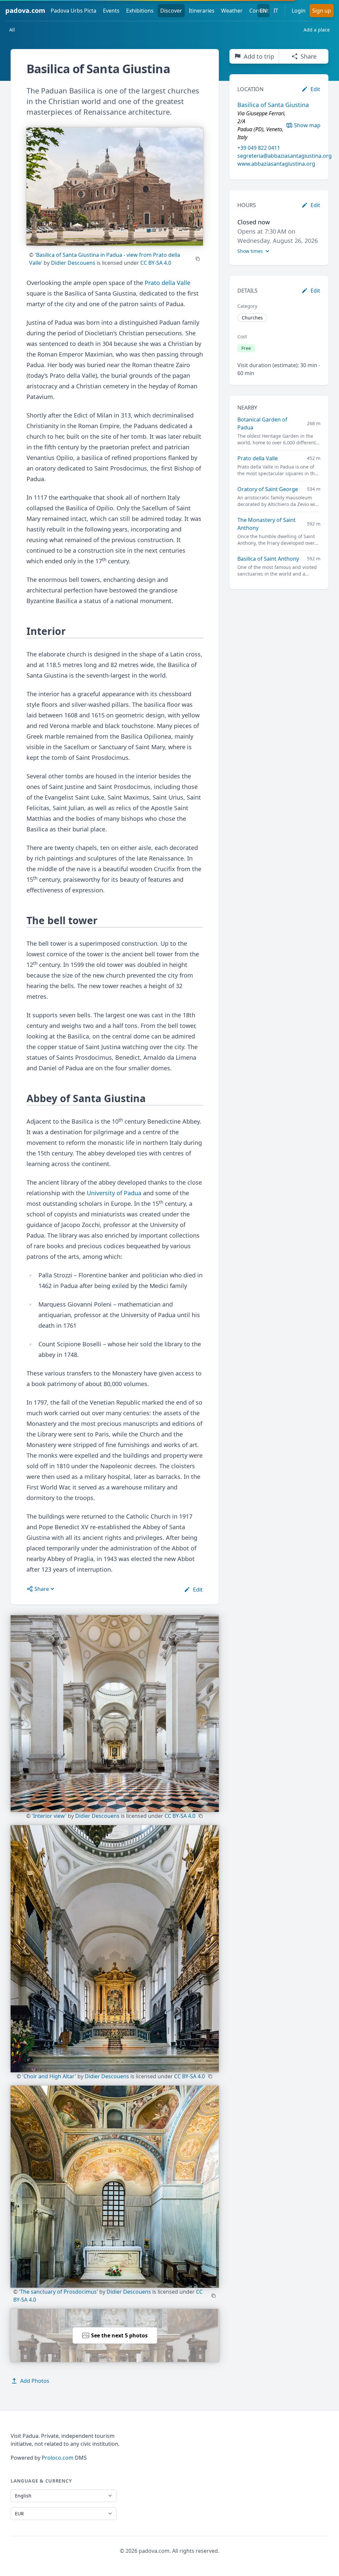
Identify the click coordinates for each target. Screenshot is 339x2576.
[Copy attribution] (198, 259)
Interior (46, 631)
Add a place (317, 30)
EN (263, 11)
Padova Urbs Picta (73, 11)
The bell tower (62, 921)
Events (111, 11)
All (12, 30)
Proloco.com (58, 2458)
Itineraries (202, 11)
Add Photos (35, 2381)
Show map (307, 125)
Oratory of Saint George (268, 489)
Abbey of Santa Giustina (86, 1098)
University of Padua (114, 1193)
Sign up (322, 11)
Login (299, 11)
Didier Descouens (73, 263)
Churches (252, 318)
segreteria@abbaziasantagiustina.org (285, 156)
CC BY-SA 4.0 (156, 263)
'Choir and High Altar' (49, 2076)
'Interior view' (49, 1816)
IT (276, 11)
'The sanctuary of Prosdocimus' (58, 2292)
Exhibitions (140, 11)
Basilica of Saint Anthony (268, 559)
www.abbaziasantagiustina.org (276, 164)
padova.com (25, 10)
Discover (171, 11)
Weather (232, 11)
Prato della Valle (168, 283)
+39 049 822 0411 (259, 148)
